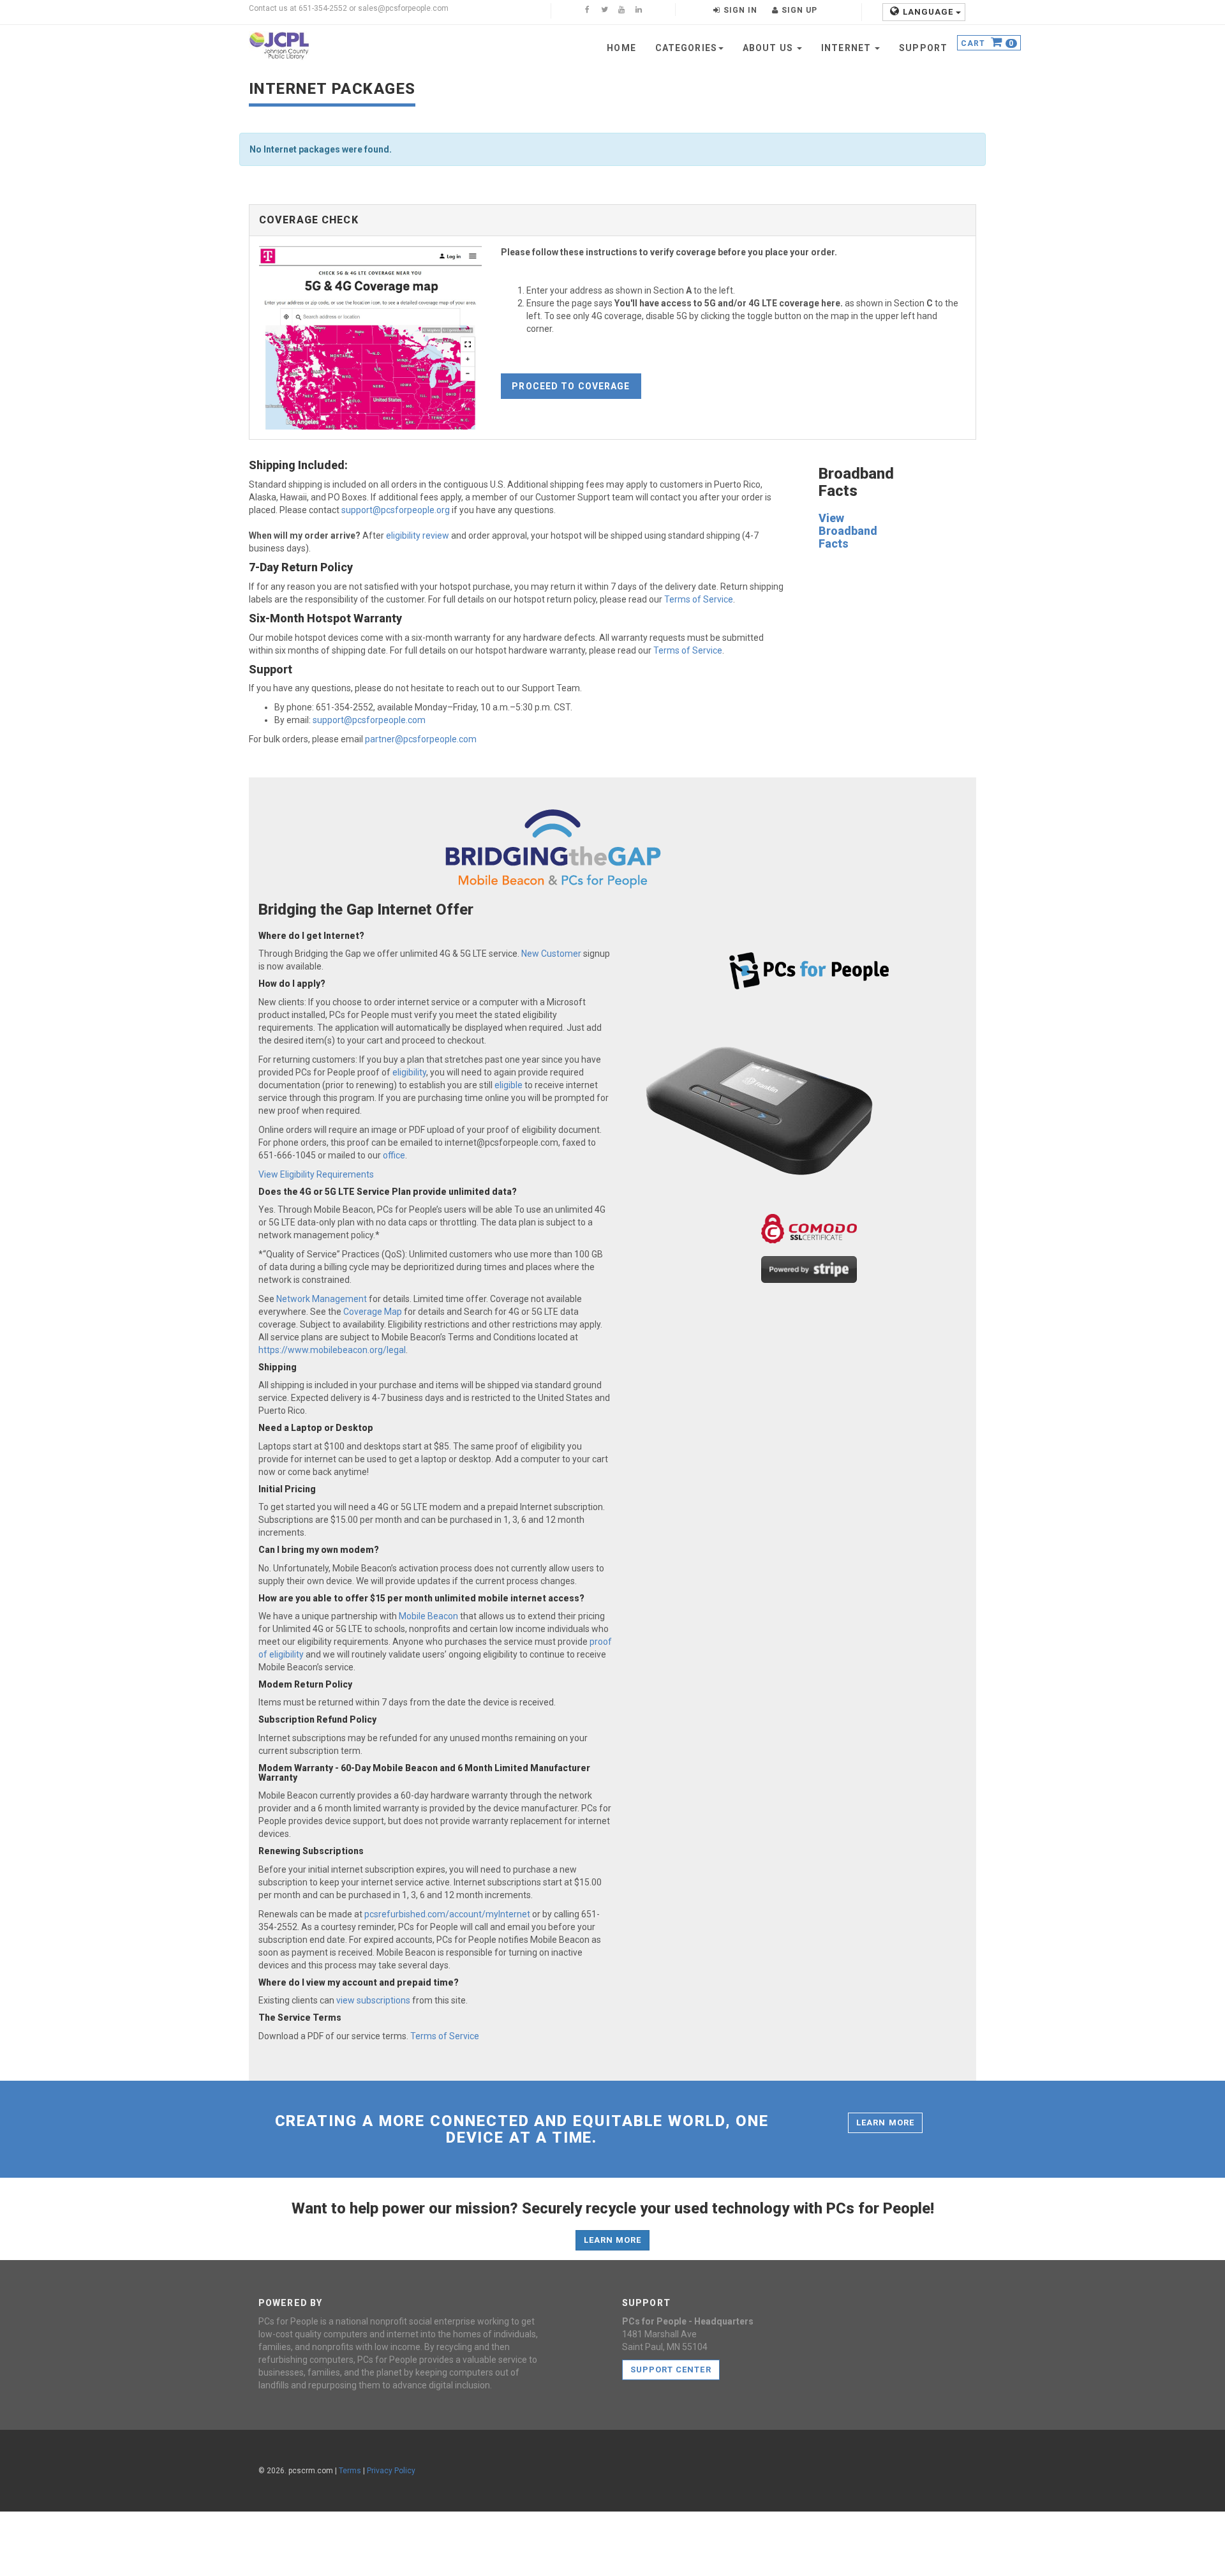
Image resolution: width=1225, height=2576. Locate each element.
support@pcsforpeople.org (396, 510)
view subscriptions (373, 2000)
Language (929, 12)
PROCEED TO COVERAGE (571, 386)
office (394, 1155)
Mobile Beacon (428, 1616)
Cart (987, 44)
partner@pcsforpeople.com (421, 739)
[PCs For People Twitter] (604, 11)
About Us (769, 48)
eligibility (409, 1072)
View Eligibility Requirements (316, 1174)
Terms (350, 2471)
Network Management (322, 1299)
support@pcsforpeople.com (369, 720)
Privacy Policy (391, 2471)
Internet (847, 48)
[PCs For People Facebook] (587, 11)
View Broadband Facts (848, 531)
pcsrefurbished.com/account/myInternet (447, 1914)
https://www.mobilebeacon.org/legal (332, 1350)
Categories (686, 48)
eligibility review (418, 535)
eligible (509, 1085)
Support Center (671, 2370)
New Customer (551, 954)
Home (621, 48)
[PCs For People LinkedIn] (639, 11)
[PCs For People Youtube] (621, 11)
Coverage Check (309, 220)
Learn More (885, 2123)
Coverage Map (373, 1312)
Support (923, 48)
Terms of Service (699, 599)
